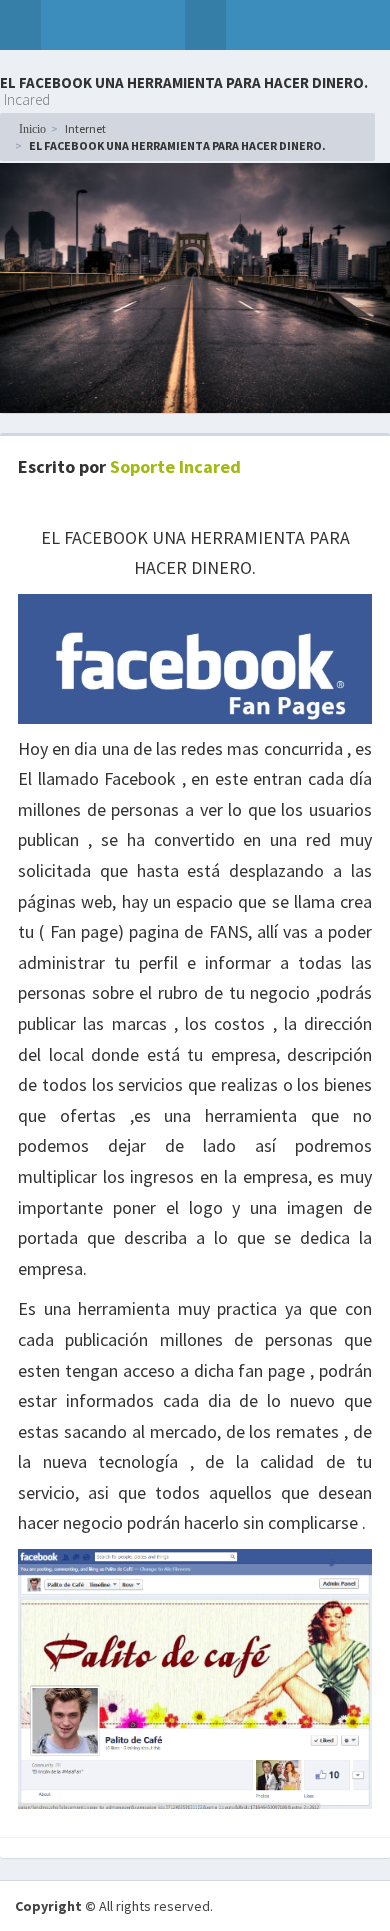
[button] (20, 25)
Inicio (32, 129)
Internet (85, 128)
